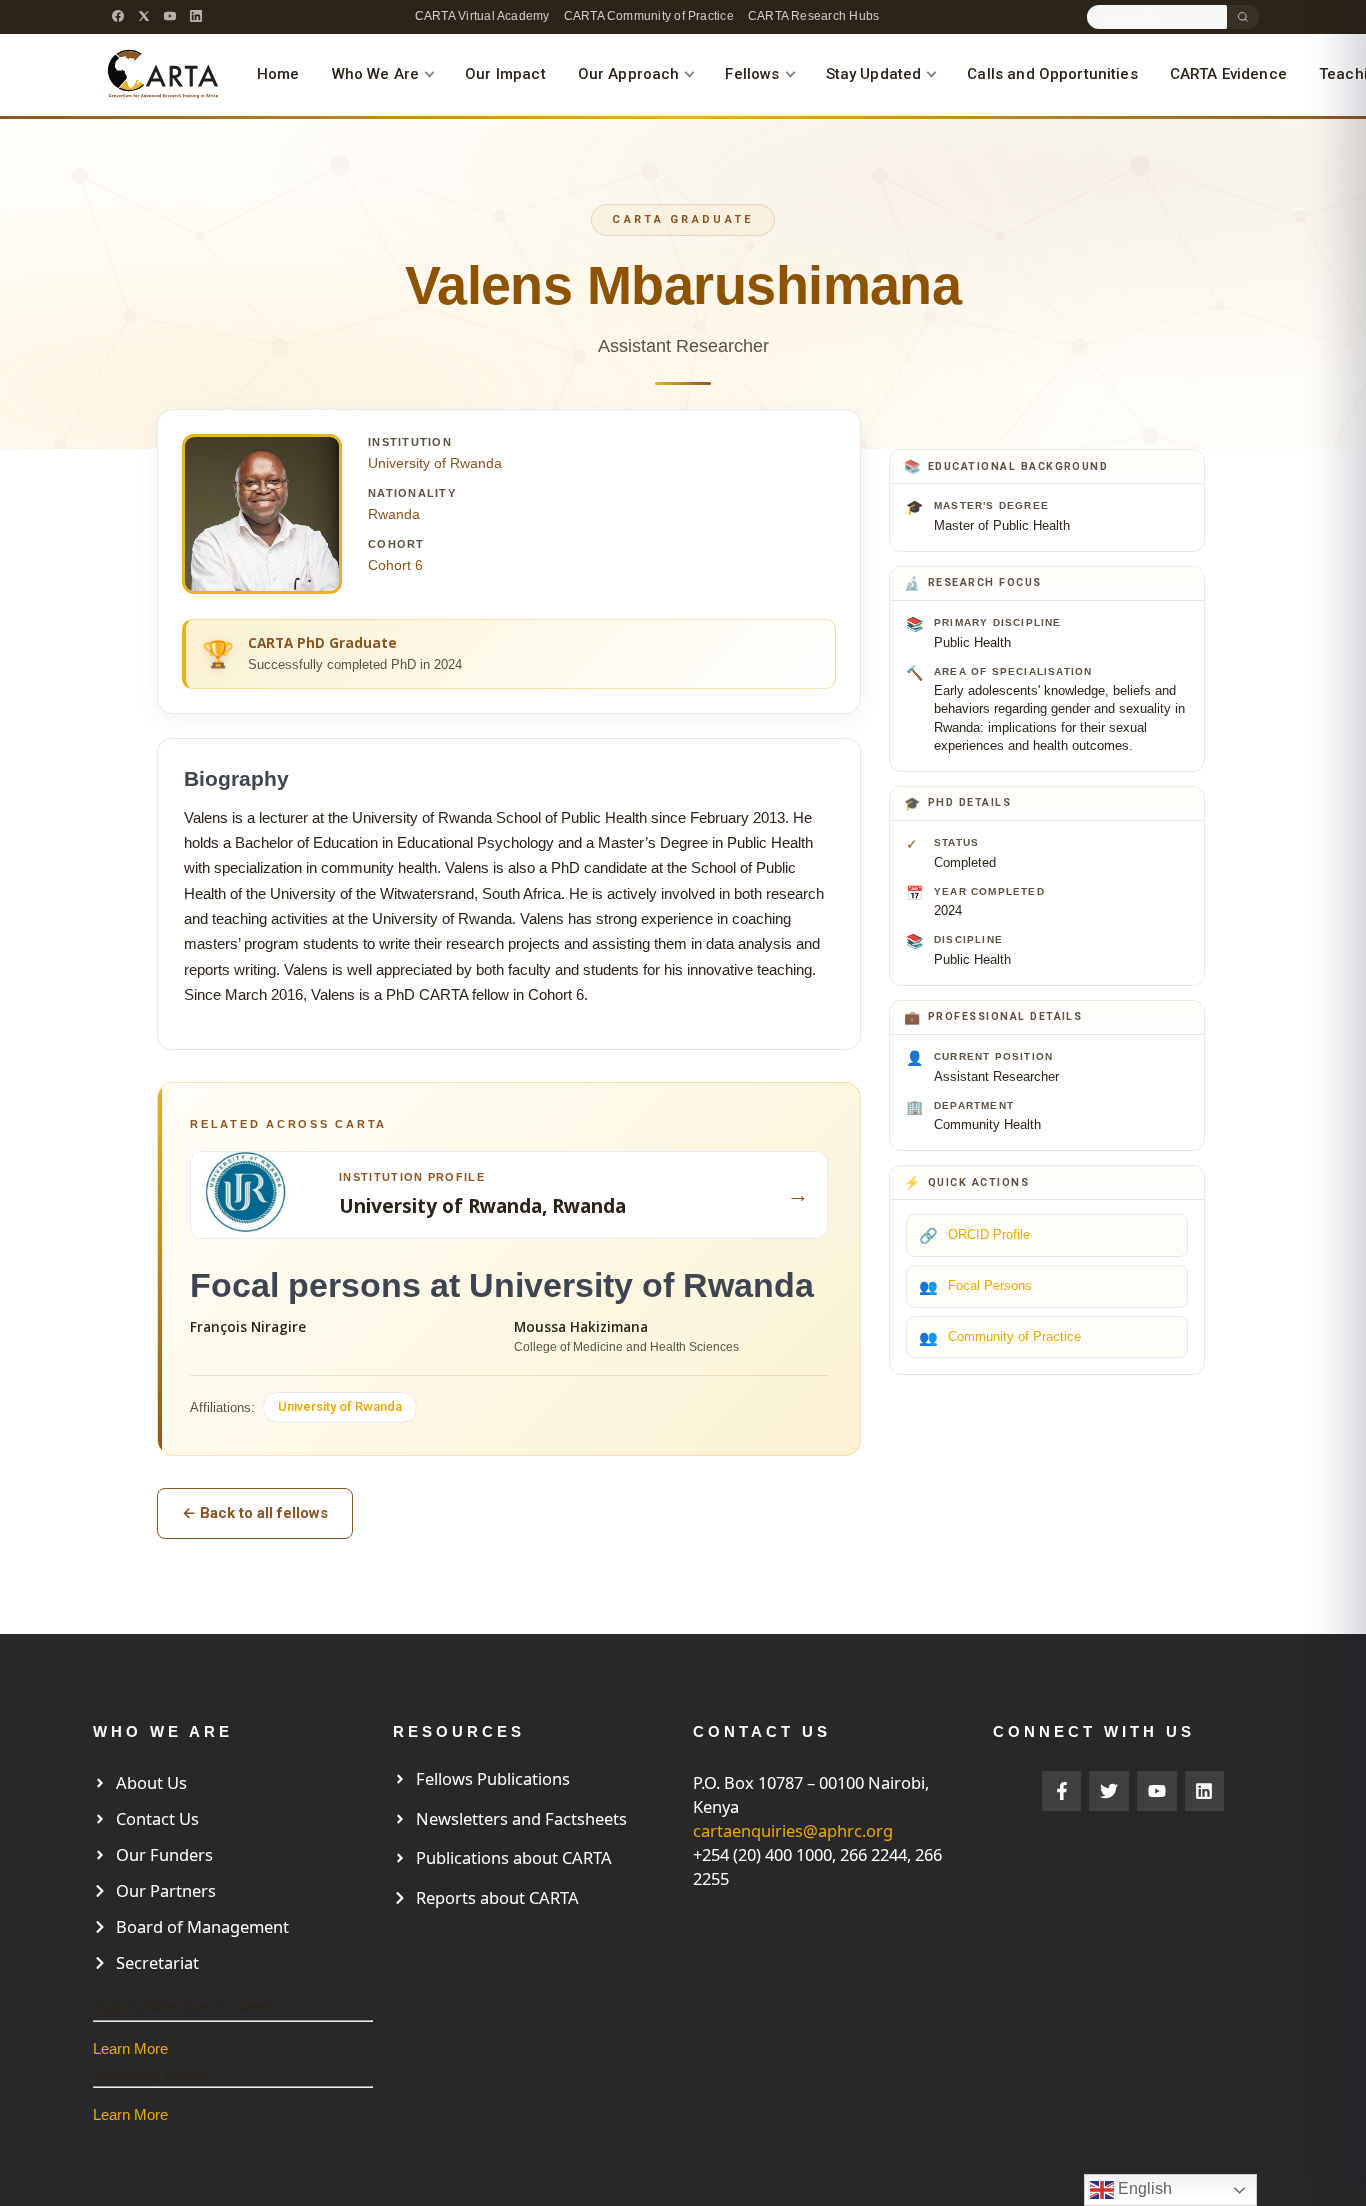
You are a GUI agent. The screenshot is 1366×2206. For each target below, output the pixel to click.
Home (278, 74)
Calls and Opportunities (1052, 74)
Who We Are (376, 74)
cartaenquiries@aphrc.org (793, 1830)
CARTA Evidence (1228, 74)
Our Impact (505, 74)
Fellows (752, 74)
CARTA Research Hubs (813, 16)
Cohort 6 (395, 565)
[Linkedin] (1205, 1791)
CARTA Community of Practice (649, 16)
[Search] (1243, 17)
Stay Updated (874, 74)
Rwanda (394, 514)
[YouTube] (170, 16)
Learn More (130, 2048)
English (1143, 2188)
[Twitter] (1109, 1791)
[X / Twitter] (144, 16)
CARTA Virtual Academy (482, 16)
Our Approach (629, 74)
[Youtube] (1157, 1791)
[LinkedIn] (196, 16)
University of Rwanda (435, 463)
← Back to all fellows (255, 1513)
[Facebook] (118, 16)
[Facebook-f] (1062, 1791)
